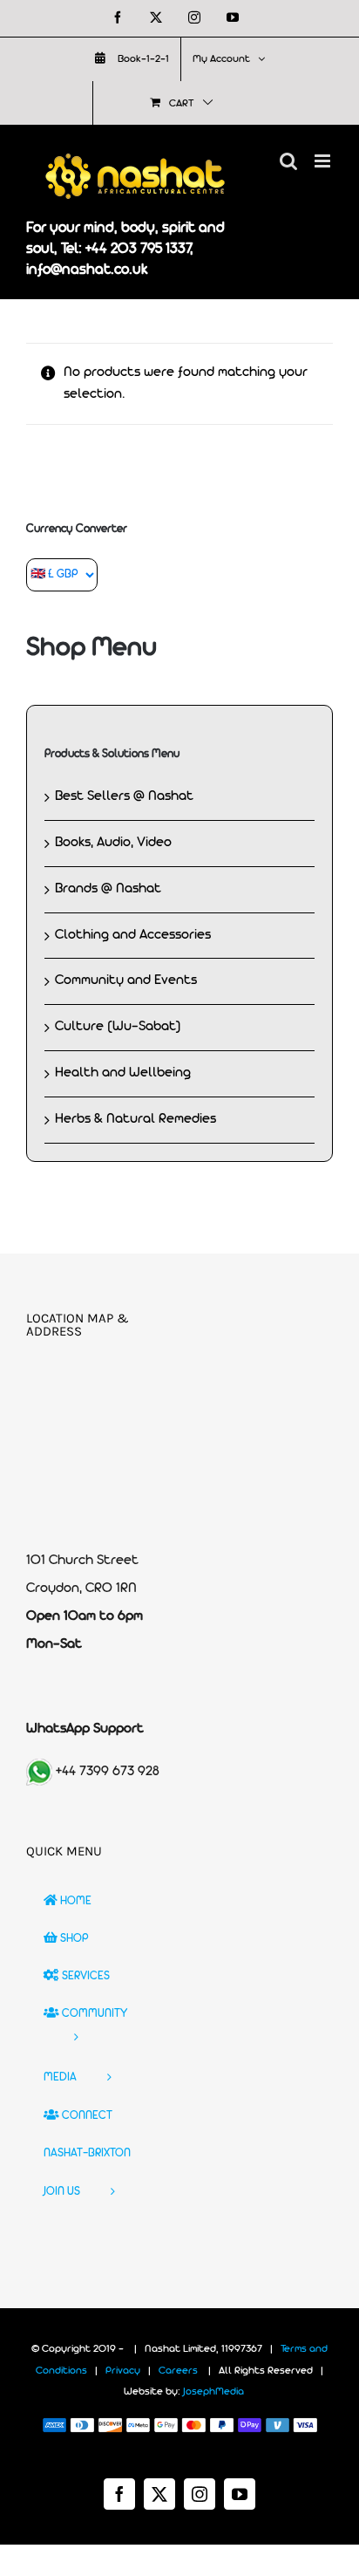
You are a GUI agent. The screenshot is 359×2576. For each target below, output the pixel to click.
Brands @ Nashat (108, 889)
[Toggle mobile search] (288, 161)
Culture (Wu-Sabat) (118, 1027)
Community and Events (126, 981)
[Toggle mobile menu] (324, 161)
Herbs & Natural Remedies (135, 1119)
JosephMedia (213, 2392)
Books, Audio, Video (113, 843)
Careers (178, 2371)
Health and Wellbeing (123, 1073)
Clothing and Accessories (133, 935)
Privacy (123, 2371)
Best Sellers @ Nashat (124, 796)
